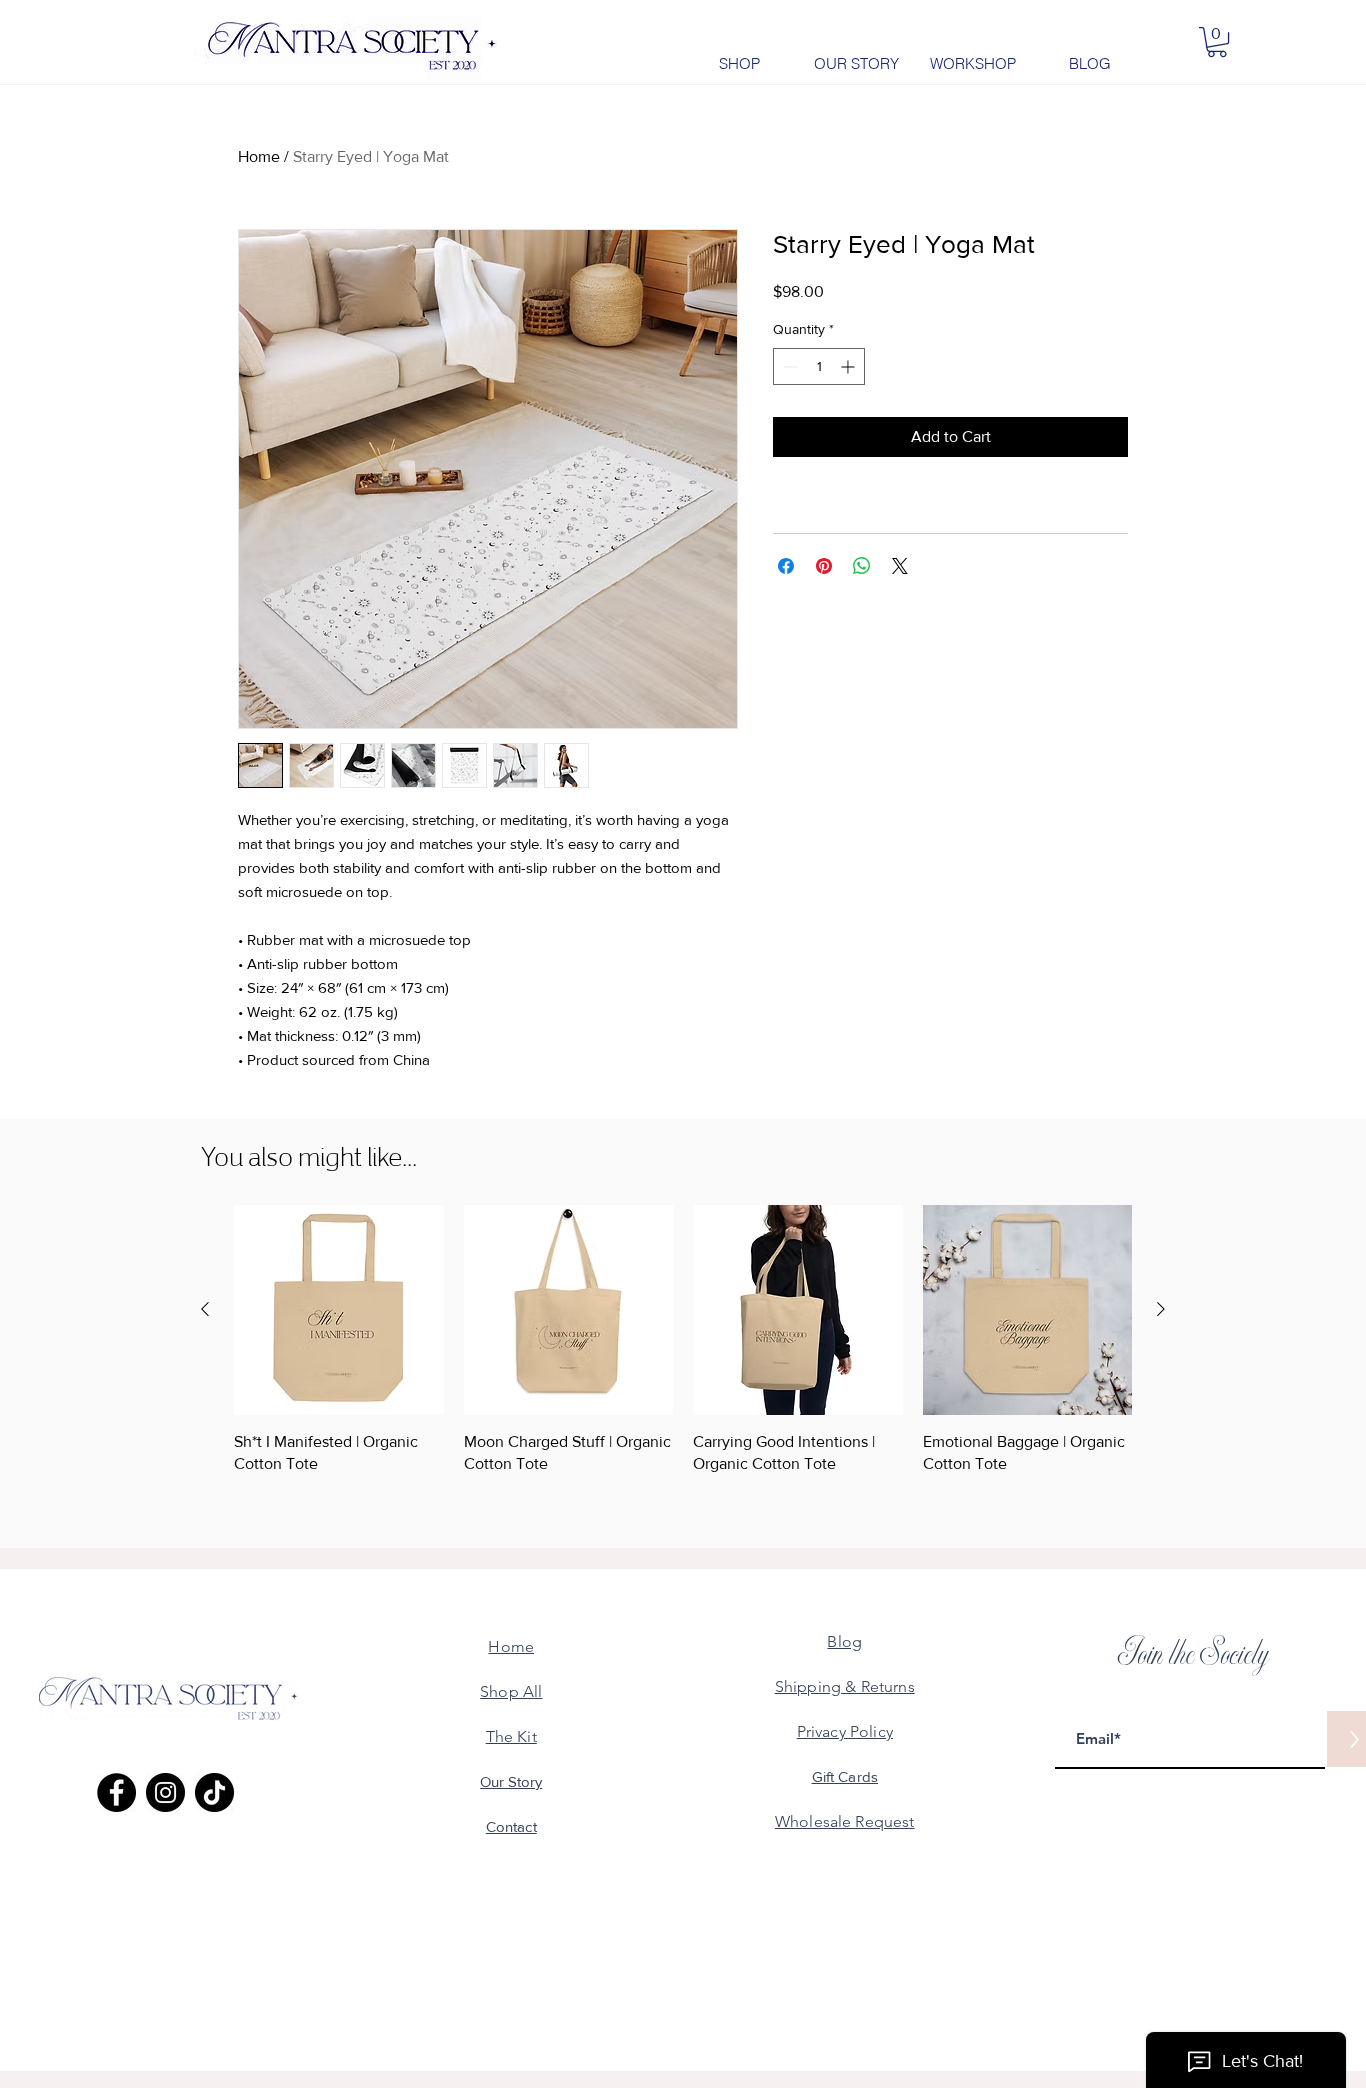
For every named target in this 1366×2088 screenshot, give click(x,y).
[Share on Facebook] (786, 566)
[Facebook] (116, 1792)
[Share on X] (900, 566)
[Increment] (849, 366)
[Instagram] (165, 1792)
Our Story (511, 1781)
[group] (683, 1340)
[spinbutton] (819, 366)
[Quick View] (339, 1310)
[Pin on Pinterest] (824, 566)
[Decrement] (788, 366)
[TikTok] (214, 1792)
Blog (844, 1641)
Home (259, 156)
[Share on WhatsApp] (862, 566)
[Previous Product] (205, 1309)
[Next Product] (1161, 1309)
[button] (1217, 42)
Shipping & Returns (845, 1686)
